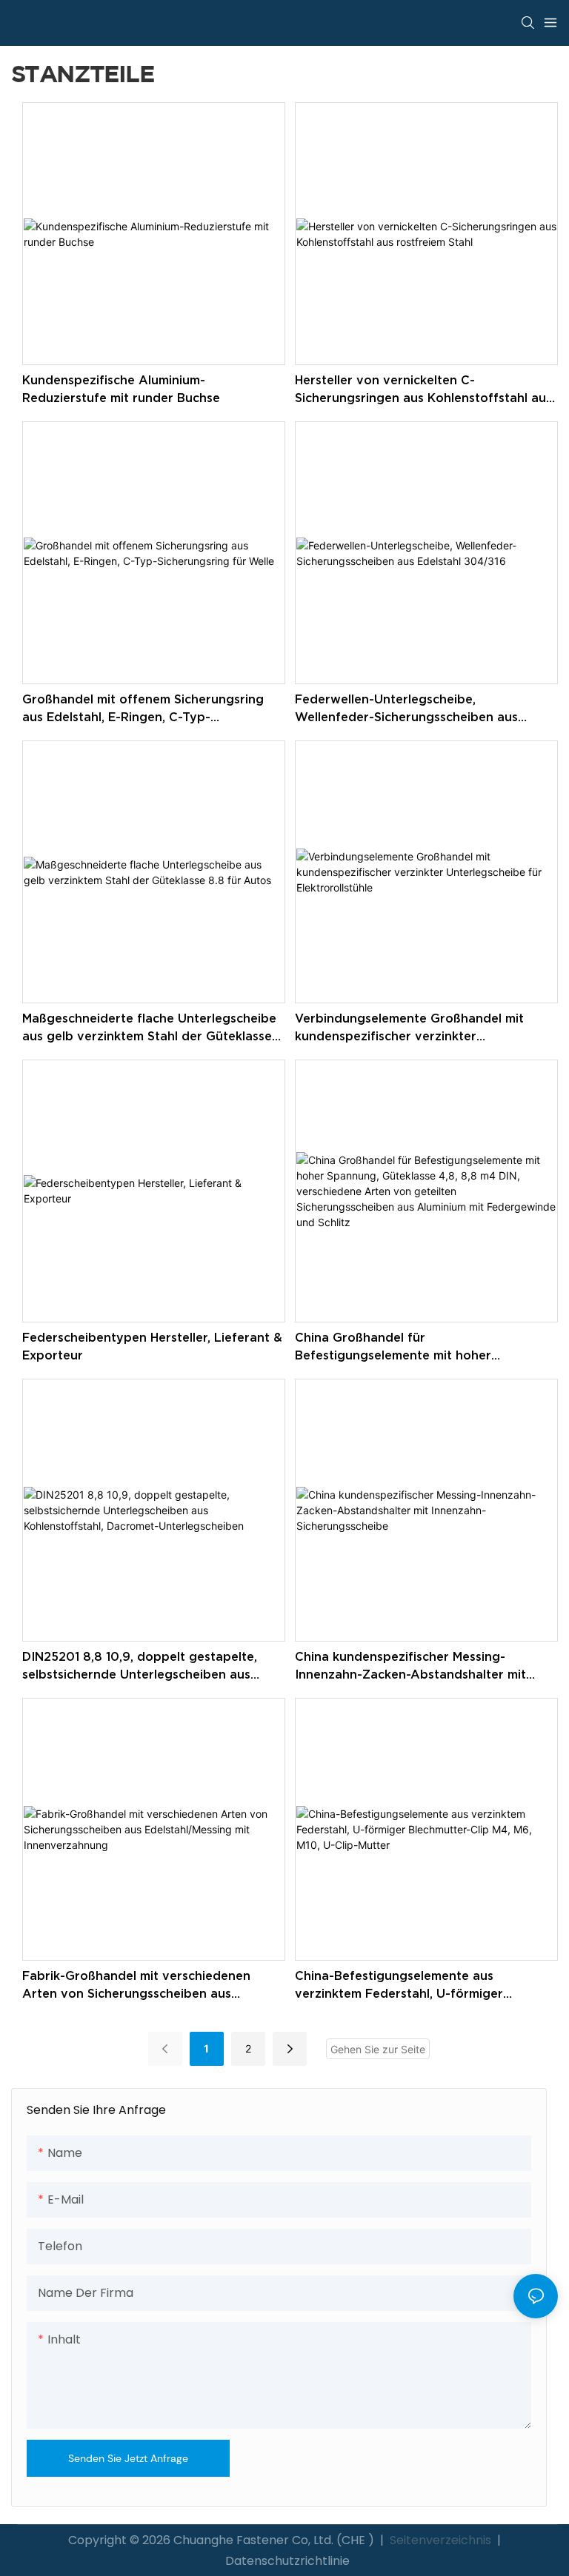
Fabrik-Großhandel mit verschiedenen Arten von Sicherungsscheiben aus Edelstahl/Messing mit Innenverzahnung (142, 1985)
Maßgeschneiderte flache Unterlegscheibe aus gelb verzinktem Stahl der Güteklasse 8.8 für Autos (149, 1028)
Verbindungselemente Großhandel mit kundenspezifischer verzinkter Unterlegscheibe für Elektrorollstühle (409, 1028)
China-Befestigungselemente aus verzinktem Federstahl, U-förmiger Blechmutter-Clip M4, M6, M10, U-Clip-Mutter (408, 1985)
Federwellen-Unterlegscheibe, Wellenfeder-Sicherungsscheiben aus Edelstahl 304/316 (406, 709)
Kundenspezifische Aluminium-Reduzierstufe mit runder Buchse (121, 389)
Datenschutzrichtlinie (287, 2561)
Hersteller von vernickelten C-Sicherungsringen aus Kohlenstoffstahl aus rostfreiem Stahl (423, 390)
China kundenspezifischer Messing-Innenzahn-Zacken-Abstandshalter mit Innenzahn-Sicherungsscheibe (410, 1666)
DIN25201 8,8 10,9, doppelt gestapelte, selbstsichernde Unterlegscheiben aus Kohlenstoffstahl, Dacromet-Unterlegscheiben (140, 1666)
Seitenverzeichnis (440, 2540)
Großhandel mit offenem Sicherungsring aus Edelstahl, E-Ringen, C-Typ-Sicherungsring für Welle (143, 709)
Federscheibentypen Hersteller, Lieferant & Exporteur (152, 1346)
